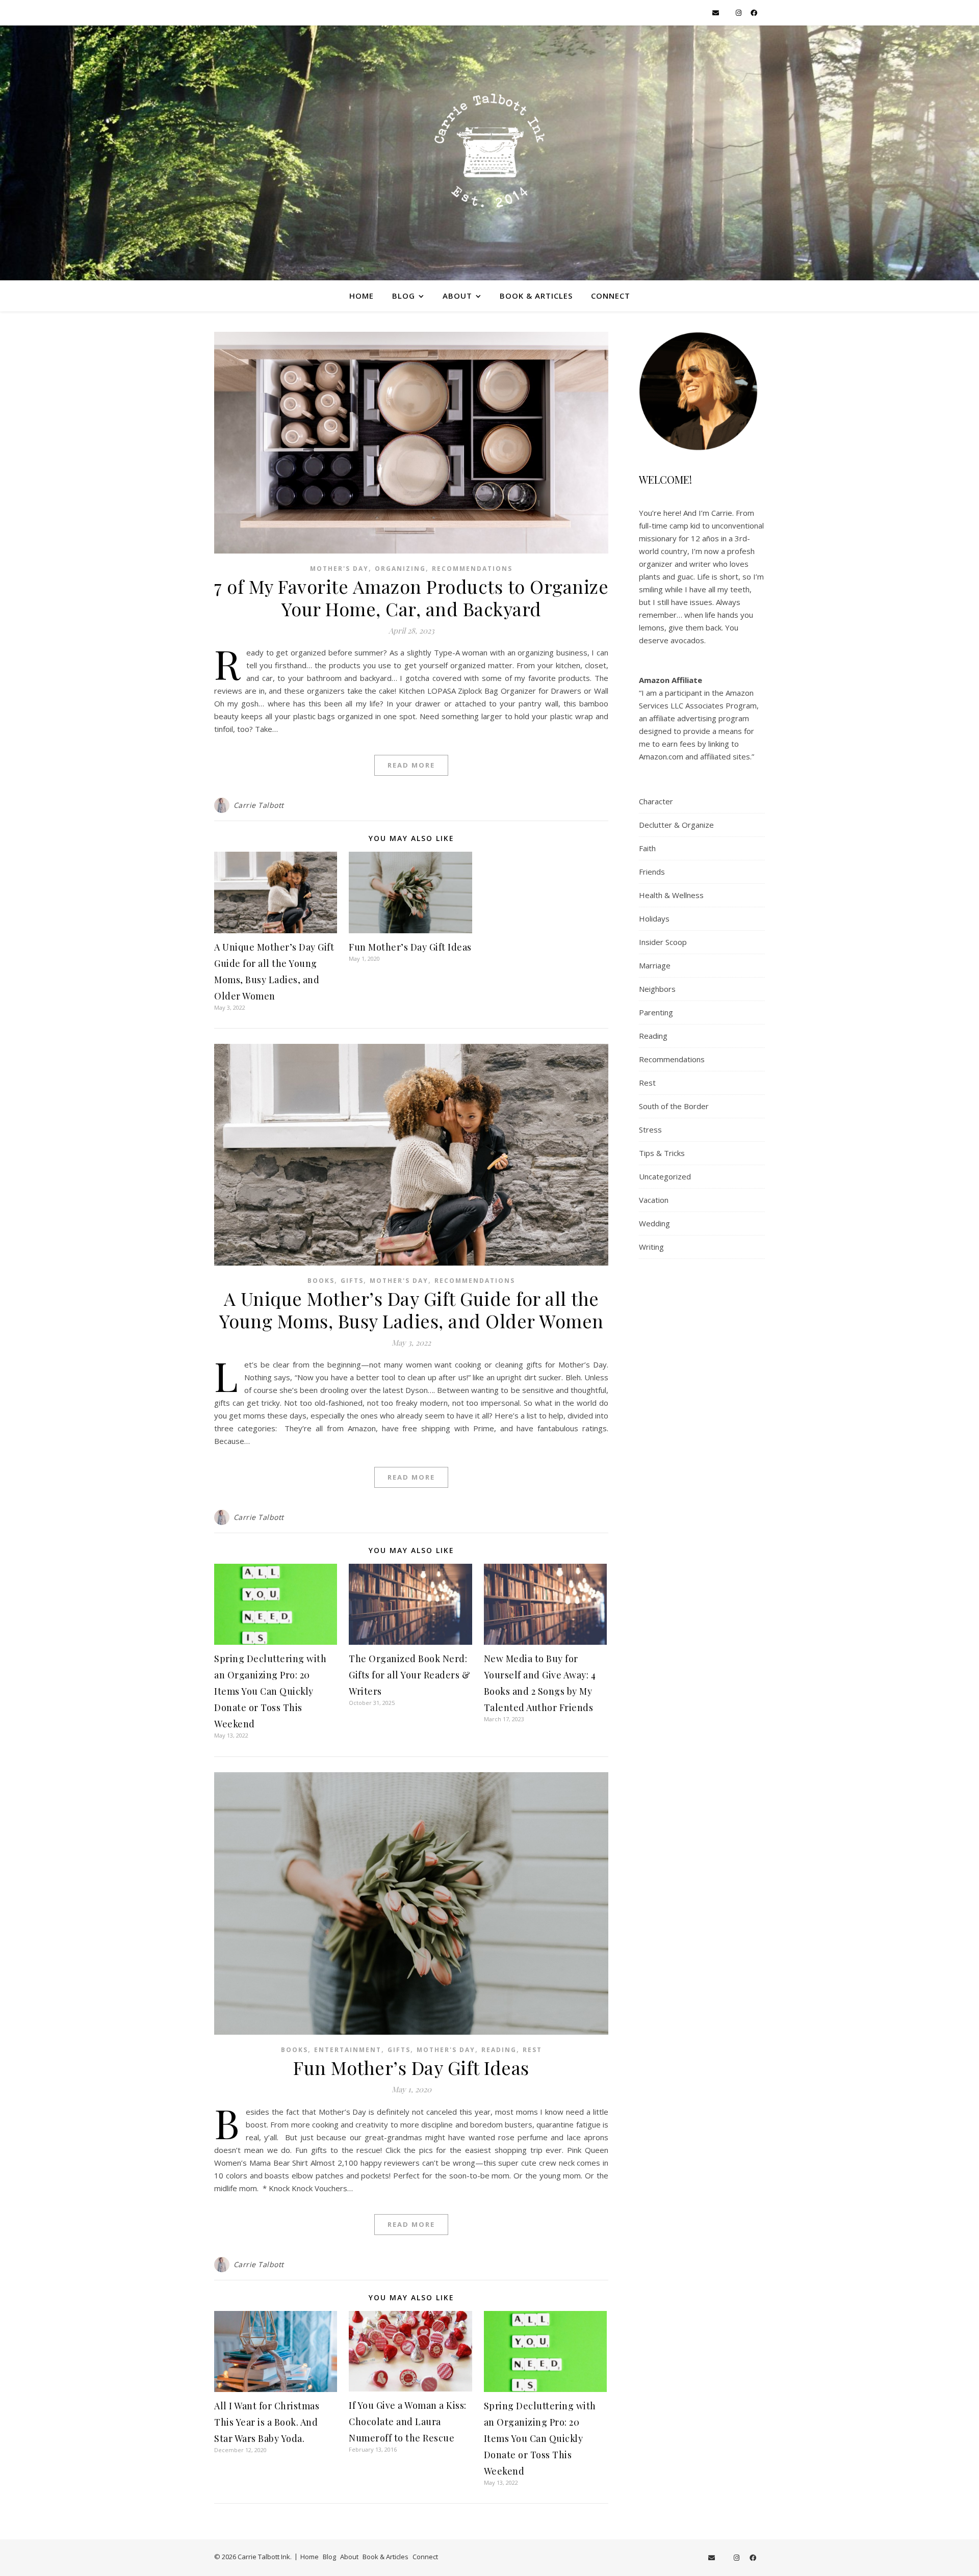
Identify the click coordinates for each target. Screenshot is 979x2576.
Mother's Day (339, 569)
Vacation (654, 1200)
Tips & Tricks (662, 1153)
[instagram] (739, 13)
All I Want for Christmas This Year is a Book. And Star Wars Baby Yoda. (267, 2422)
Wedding (654, 1223)
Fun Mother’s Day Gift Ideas (410, 947)
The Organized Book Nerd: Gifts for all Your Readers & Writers (409, 1675)
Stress (650, 1129)
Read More (411, 765)
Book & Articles (536, 296)
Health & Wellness (671, 895)
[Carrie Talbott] (489, 153)
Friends (652, 872)
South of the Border (674, 1106)
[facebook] (754, 13)
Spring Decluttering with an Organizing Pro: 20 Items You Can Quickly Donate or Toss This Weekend (270, 1691)
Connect (611, 296)
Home (362, 296)
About (457, 296)
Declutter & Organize (676, 825)
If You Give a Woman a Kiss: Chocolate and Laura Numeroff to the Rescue (408, 2422)
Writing (651, 1247)
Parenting (656, 1012)
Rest (532, 2050)
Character (656, 801)
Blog (404, 296)
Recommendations (472, 569)
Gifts (352, 1281)
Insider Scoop (663, 942)
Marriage (655, 965)
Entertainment (348, 2050)
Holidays (654, 918)
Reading (499, 2050)
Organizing (400, 569)
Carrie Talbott (259, 805)
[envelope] (716, 13)
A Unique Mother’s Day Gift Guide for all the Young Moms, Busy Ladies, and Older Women (411, 1309)
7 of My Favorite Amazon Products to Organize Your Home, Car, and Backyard (411, 597)
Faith (647, 848)
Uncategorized (665, 1176)
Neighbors (657, 989)
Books (321, 1281)
